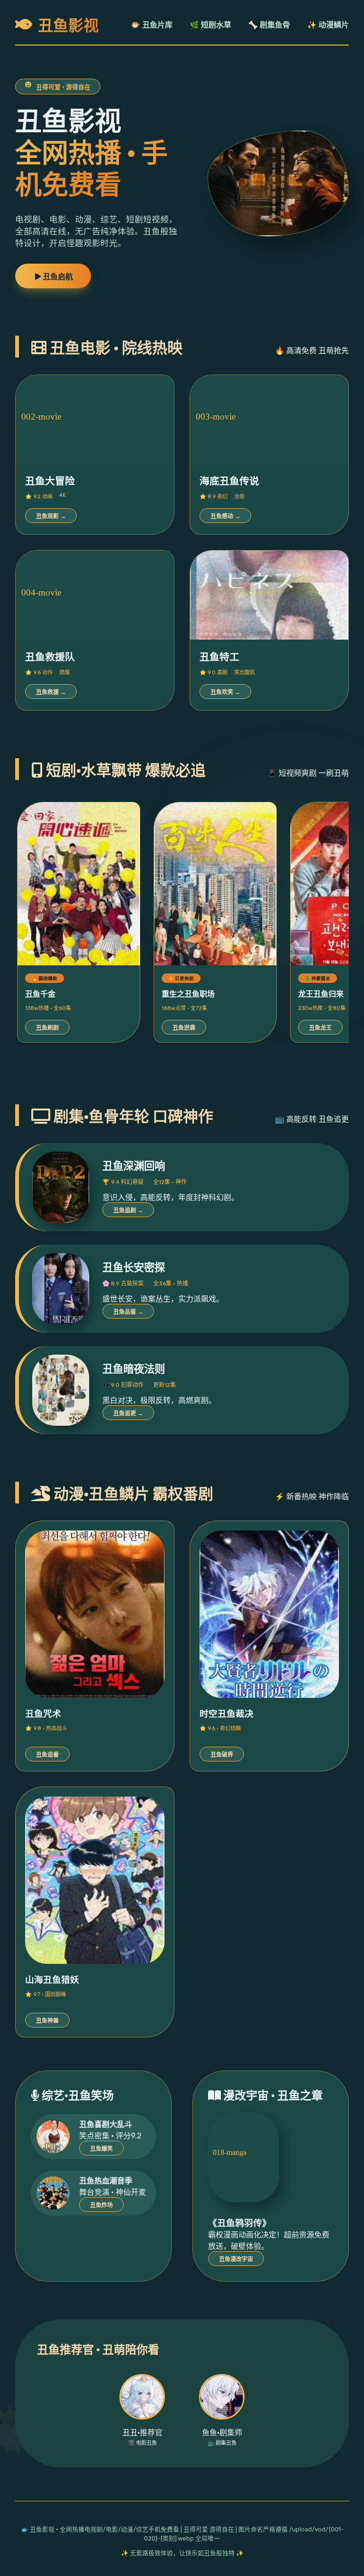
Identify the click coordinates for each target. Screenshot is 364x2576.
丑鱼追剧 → (128, 1210)
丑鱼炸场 (101, 2205)
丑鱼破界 (222, 1755)
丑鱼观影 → (51, 516)
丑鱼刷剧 (47, 1028)
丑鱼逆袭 (184, 1028)
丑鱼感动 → (225, 516)
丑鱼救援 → (51, 692)
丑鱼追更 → (128, 1413)
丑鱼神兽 (47, 2021)
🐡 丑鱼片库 (152, 25)
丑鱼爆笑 (101, 2149)
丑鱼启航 (57, 277)
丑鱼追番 (47, 1755)
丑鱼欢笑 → (225, 692)
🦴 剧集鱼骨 (269, 25)
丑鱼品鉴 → (128, 1312)
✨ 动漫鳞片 (328, 25)
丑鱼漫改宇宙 (236, 2259)
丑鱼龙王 (320, 1028)
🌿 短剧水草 (210, 25)
